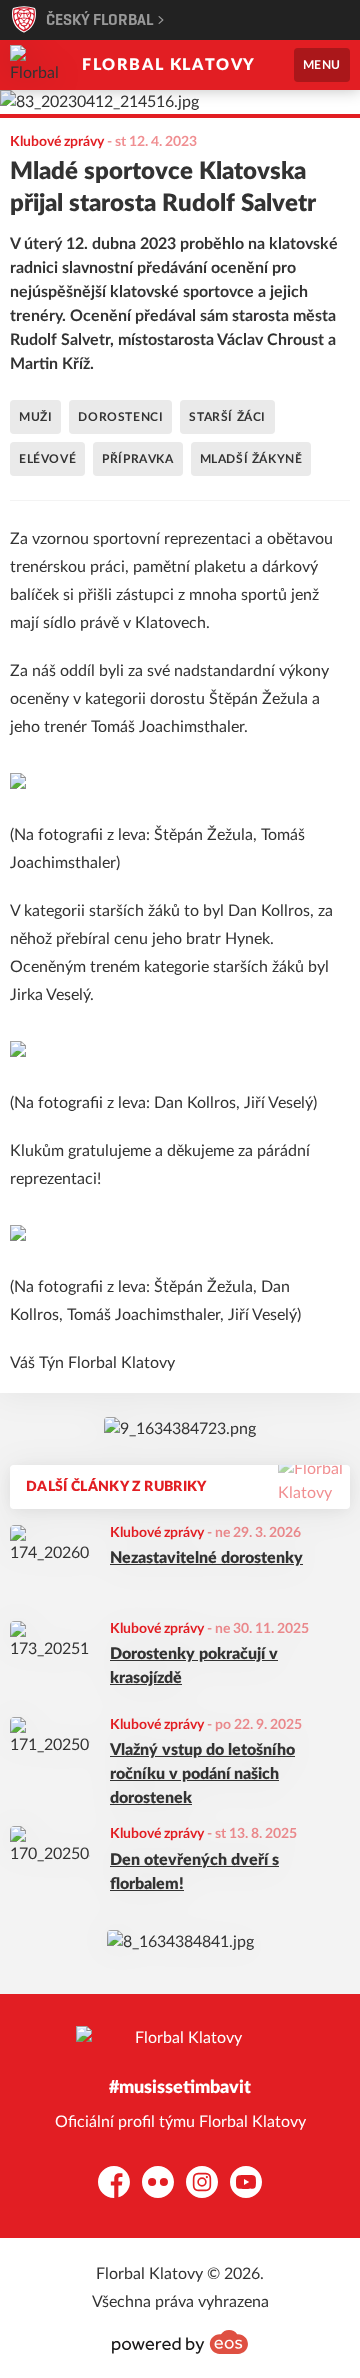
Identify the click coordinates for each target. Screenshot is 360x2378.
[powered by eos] (180, 2342)
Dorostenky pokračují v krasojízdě (194, 1666)
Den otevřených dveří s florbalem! (194, 1872)
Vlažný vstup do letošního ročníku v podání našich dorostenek (202, 1774)
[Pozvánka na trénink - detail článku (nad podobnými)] (180, 1429)
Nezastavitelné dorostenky (206, 1558)
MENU (322, 65)
